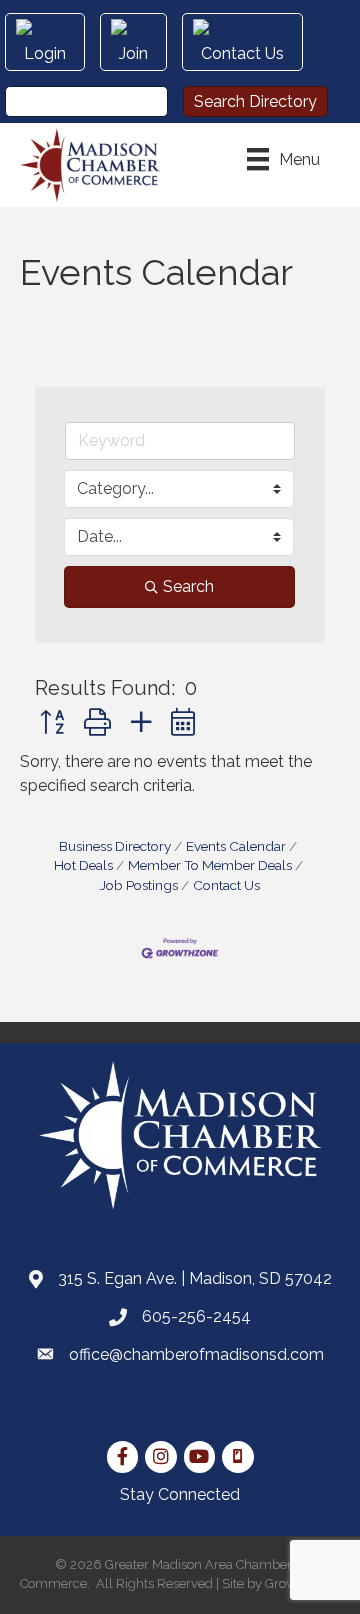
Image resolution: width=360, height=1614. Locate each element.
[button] (52, 722)
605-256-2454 (196, 1316)
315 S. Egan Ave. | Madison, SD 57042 (195, 1278)
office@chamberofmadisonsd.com (196, 1354)
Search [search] (188, 586)
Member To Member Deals (210, 865)
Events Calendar (236, 846)
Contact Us (226, 885)
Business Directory (115, 846)
